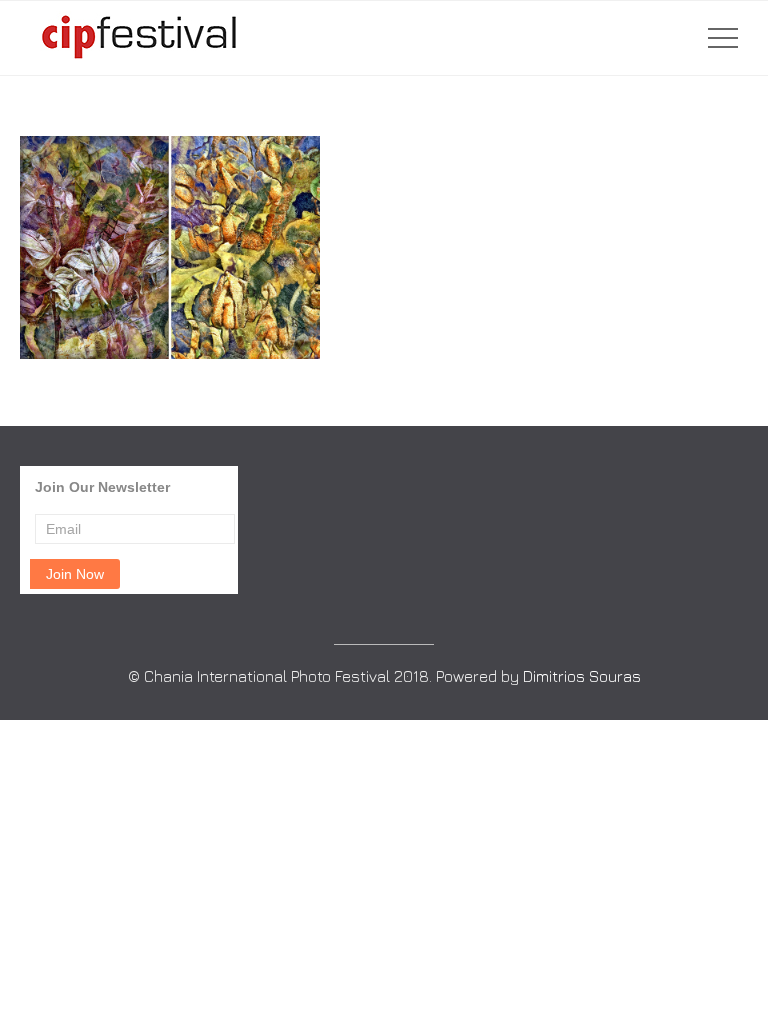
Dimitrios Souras (582, 676)
